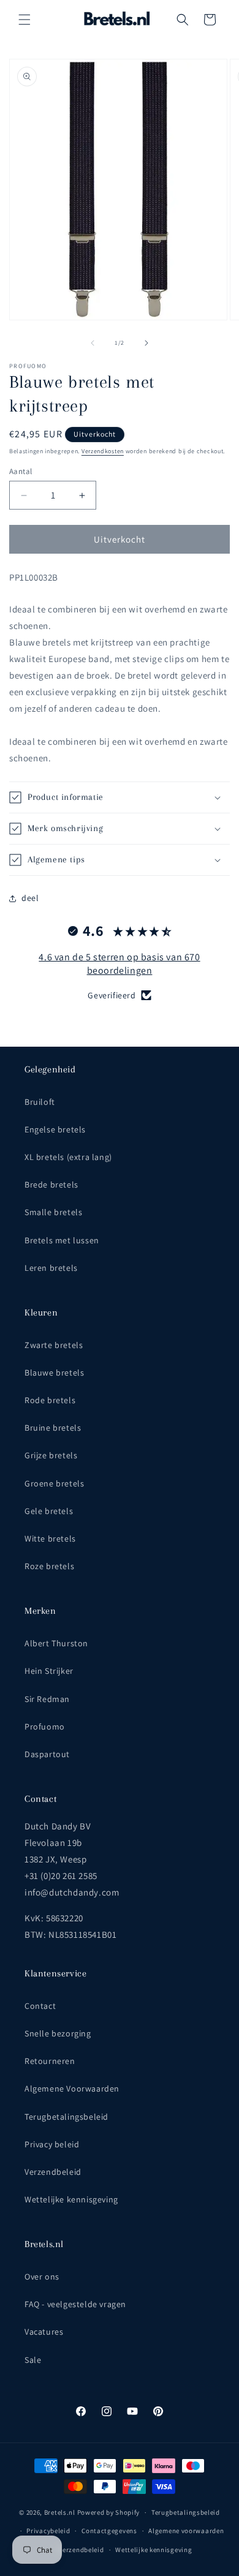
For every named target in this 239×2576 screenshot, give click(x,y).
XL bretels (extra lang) (68, 1157)
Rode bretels (50, 1400)
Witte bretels (50, 1538)
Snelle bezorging (58, 2033)
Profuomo (45, 1727)
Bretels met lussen (62, 1240)
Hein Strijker (49, 1671)
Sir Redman (47, 1699)
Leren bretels (51, 1268)
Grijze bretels (51, 1455)
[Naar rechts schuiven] (146, 343)
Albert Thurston (56, 1643)
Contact (40, 2006)
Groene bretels (54, 1483)
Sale (33, 2360)
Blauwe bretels (54, 1373)
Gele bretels (49, 1511)
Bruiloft (40, 1102)
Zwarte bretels (54, 1345)
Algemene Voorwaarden (72, 2088)
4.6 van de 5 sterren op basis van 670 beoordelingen (119, 964)
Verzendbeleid (53, 2172)
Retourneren (50, 2061)
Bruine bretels (53, 1428)
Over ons (42, 2277)
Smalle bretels (53, 1212)
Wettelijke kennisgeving (71, 2199)
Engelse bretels (55, 1129)
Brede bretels (51, 1184)
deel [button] (30, 898)
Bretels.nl (60, 2512)
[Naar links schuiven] (93, 343)
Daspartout (47, 1754)
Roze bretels (49, 1566)
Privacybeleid (48, 2531)
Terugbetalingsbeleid (66, 2117)
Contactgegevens (109, 2531)
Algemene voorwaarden (186, 2531)
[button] (25, 20)
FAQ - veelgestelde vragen (75, 2304)
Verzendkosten (103, 451)
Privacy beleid (52, 2144)
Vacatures (44, 2332)
